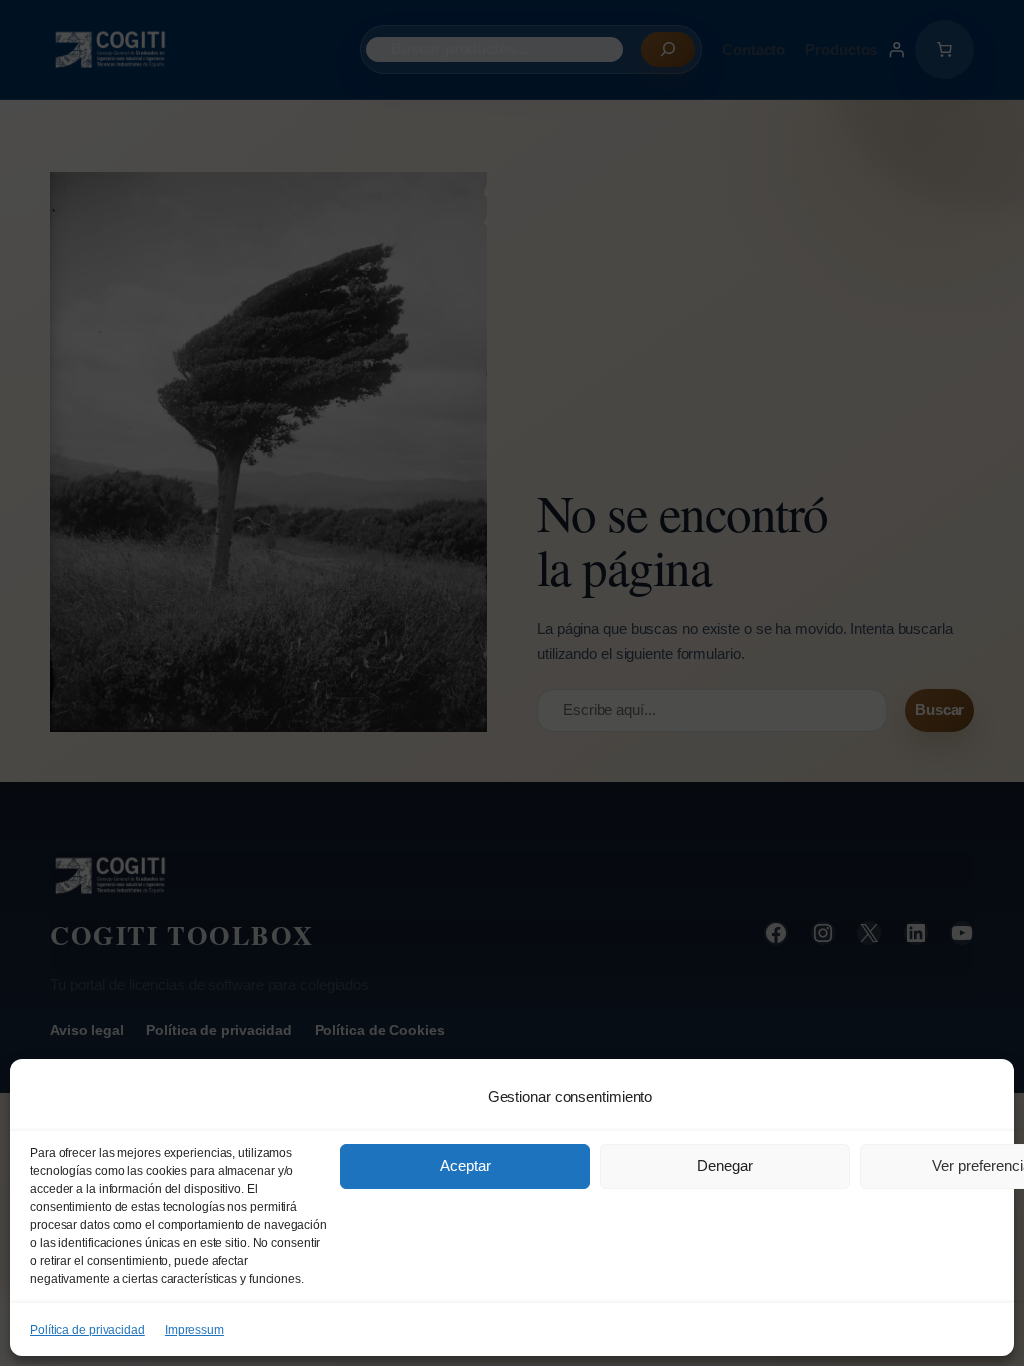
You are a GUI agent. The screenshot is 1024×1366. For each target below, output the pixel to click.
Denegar (725, 1165)
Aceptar (465, 1165)
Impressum (194, 1330)
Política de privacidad (87, 1330)
